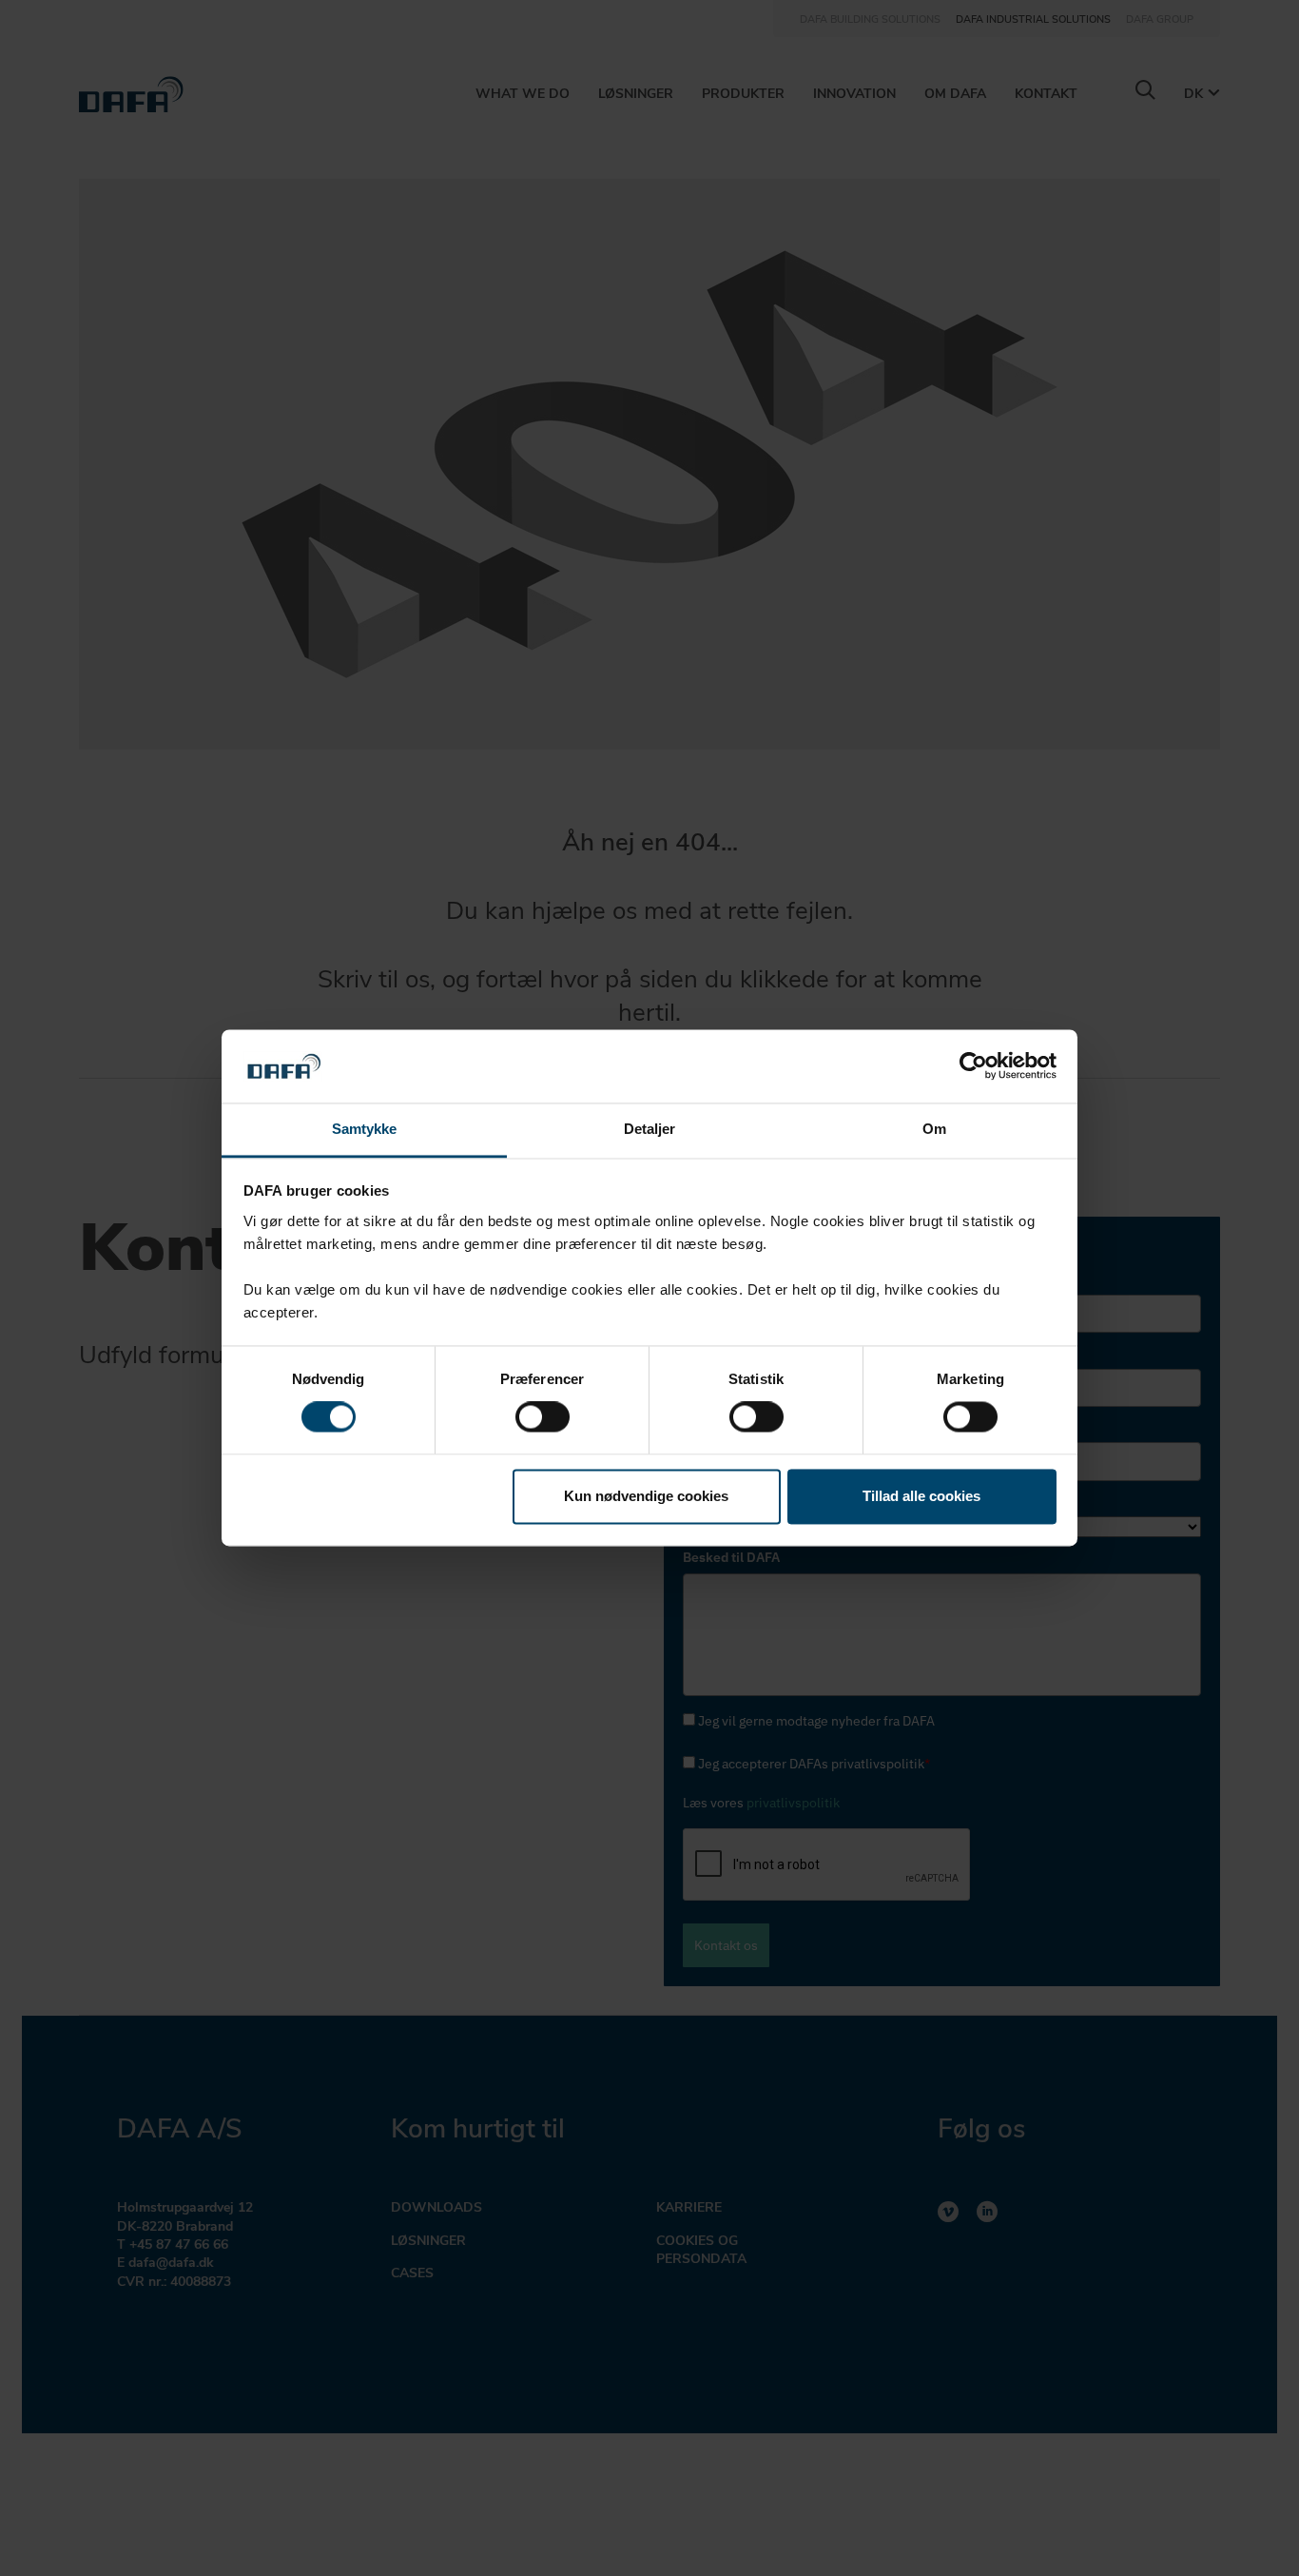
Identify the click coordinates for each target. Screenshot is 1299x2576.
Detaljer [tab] (650, 1129)
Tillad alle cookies (921, 1496)
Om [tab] (934, 1129)
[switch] (543, 1417)
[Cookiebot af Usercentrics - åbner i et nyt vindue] (973, 1066)
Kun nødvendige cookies (646, 1496)
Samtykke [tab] (365, 1129)
